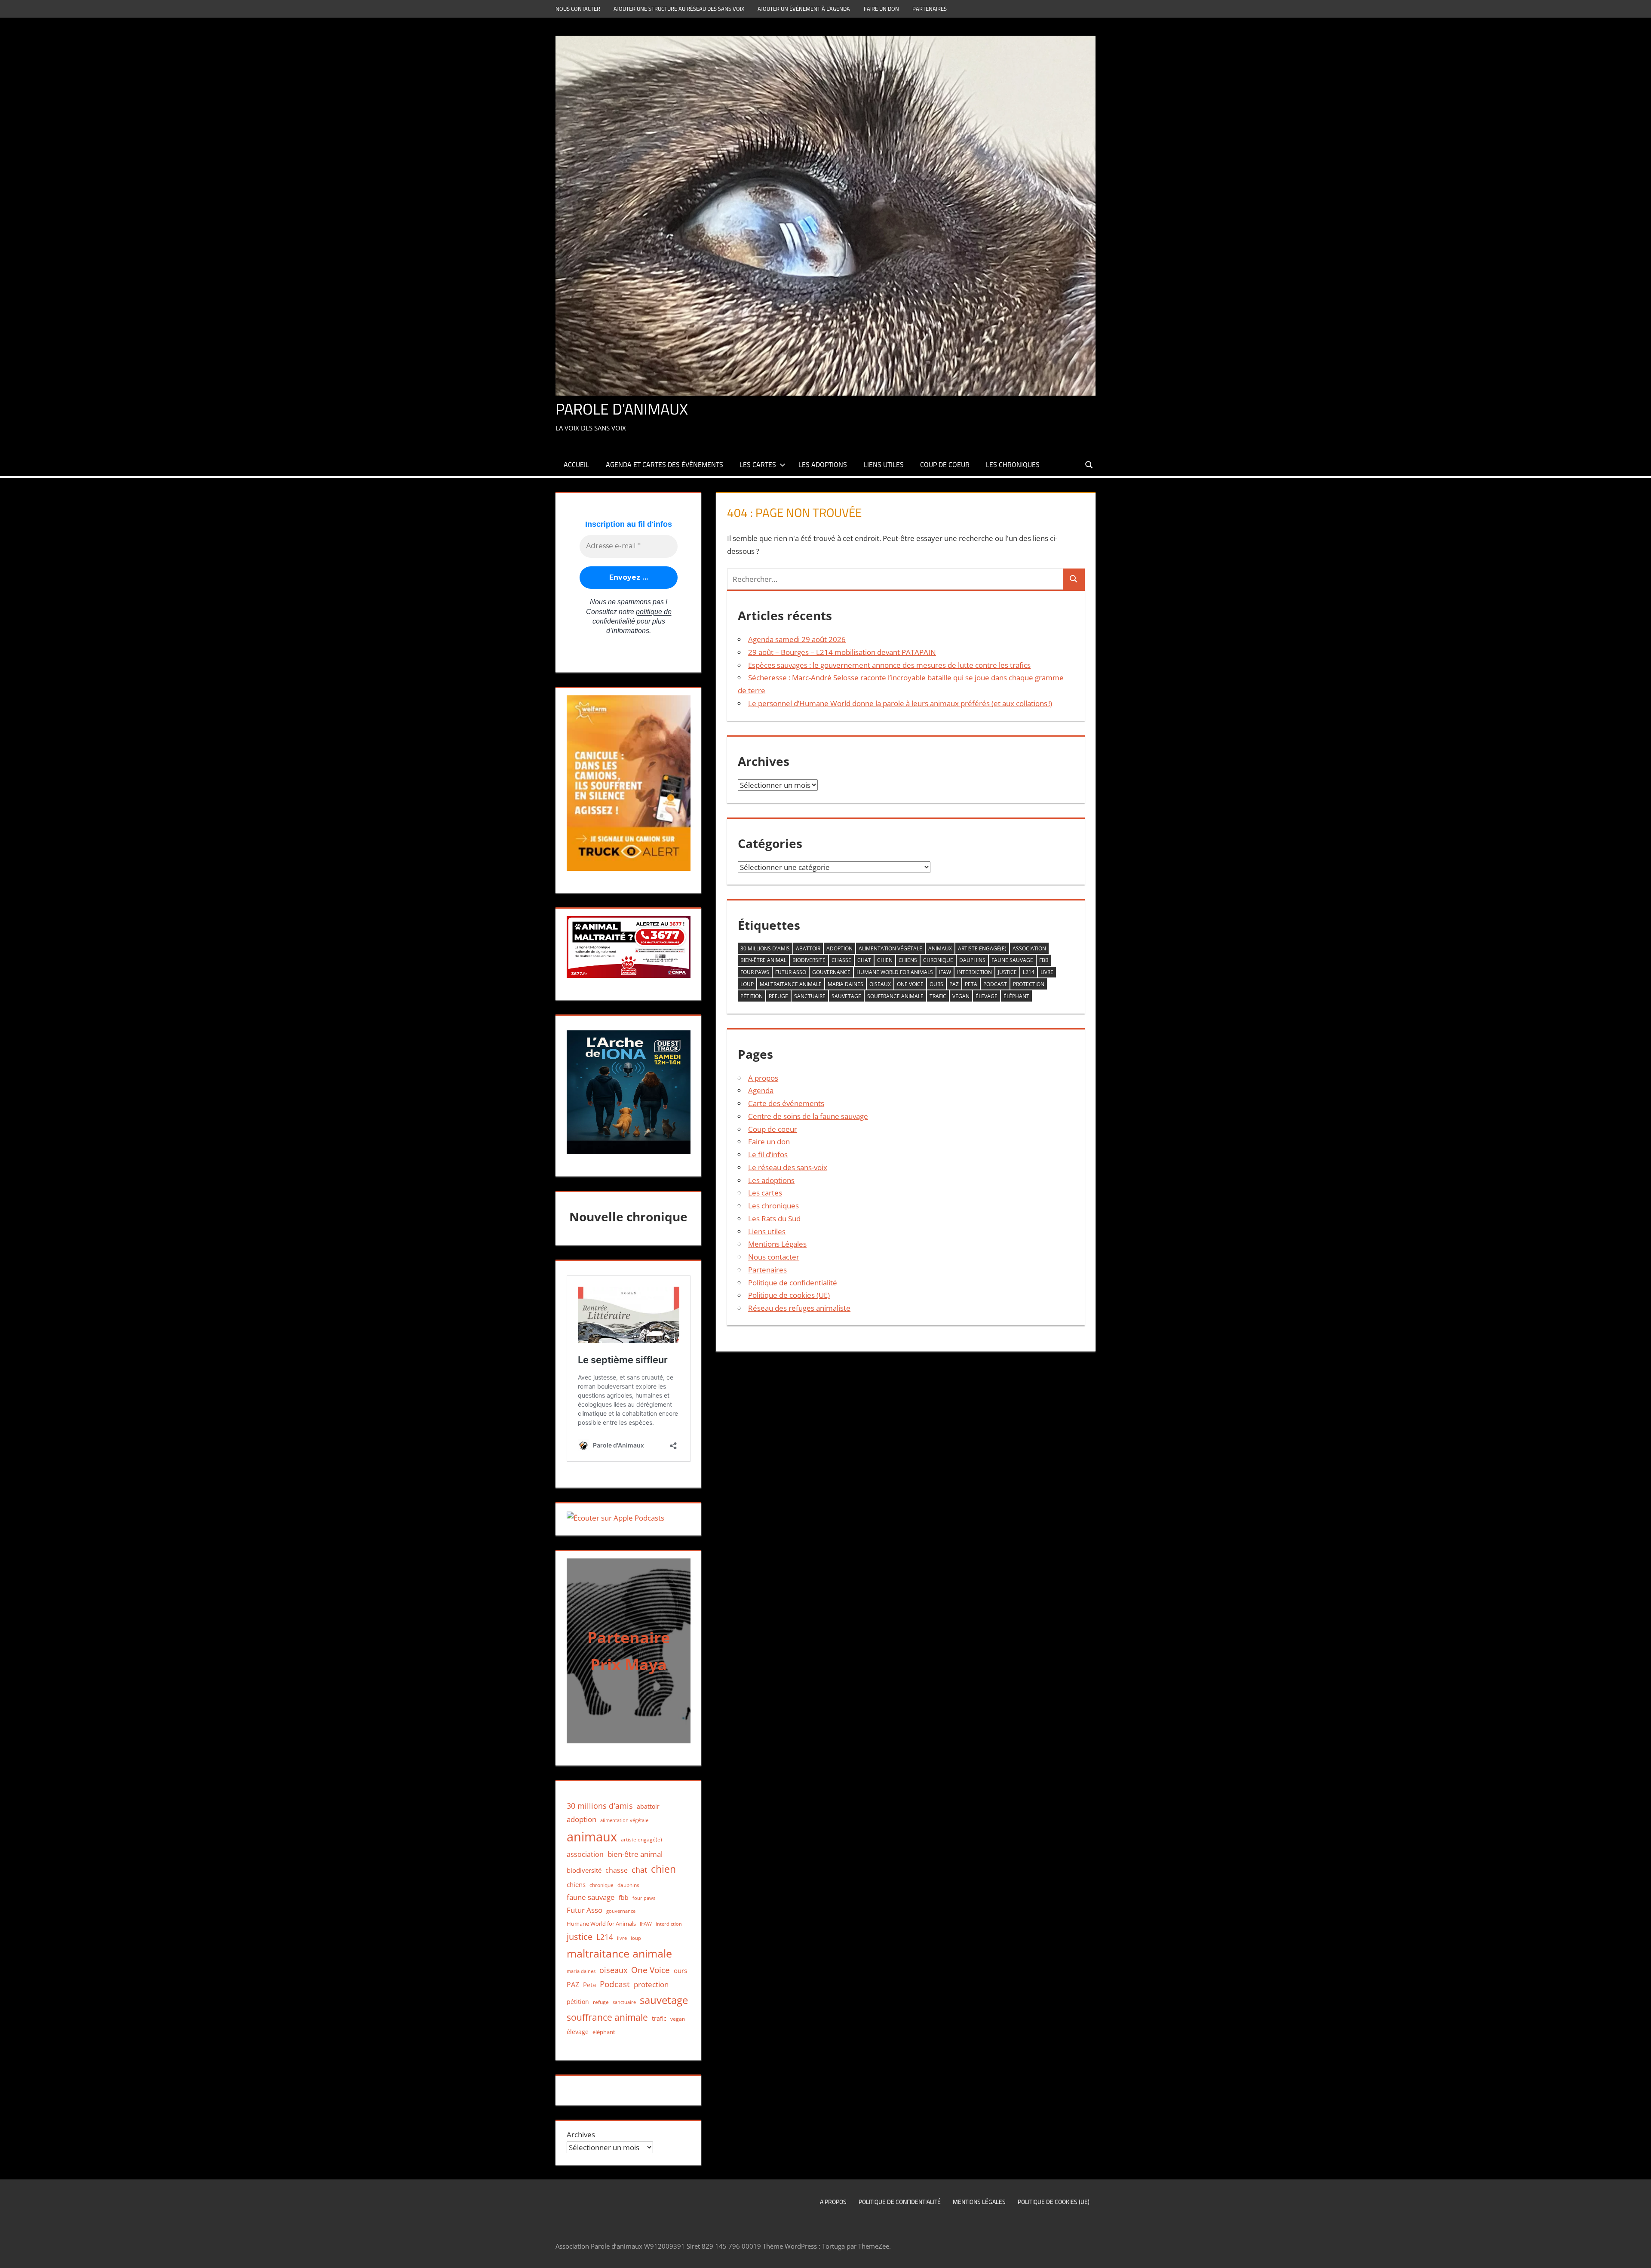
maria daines (845, 984)
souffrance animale (895, 996)
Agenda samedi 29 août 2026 (797, 639)
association (1029, 948)
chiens (908, 960)
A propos (763, 1078)
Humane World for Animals (895, 972)
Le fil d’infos (768, 1154)
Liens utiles (884, 464)
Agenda (761, 1090)
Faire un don (881, 9)
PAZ (954, 984)
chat (864, 960)
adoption (839, 948)
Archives (581, 2134)
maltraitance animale (791, 984)
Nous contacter (578, 9)
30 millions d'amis (765, 948)
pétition (752, 996)
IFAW (945, 972)
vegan (961, 996)
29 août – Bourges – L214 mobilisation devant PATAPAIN (842, 652)
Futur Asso (791, 972)
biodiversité (809, 960)
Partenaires (930, 9)
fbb (1044, 960)
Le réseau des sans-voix (788, 1167)
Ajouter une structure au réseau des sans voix (679, 9)
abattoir (808, 948)
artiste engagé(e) (982, 948)
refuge (778, 996)
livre (1047, 972)
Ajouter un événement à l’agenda (804, 9)
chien (885, 960)
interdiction (974, 972)
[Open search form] (1089, 464)
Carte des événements (786, 1103)
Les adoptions (823, 464)
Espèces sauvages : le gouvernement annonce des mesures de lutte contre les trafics (889, 665)
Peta (971, 984)
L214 (1029, 972)
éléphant (1016, 996)
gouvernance (831, 972)
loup (747, 984)
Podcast (995, 984)
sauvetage (846, 996)
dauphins (972, 960)
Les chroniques (1013, 464)
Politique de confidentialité (793, 1283)
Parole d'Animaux (622, 409)
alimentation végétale (890, 948)
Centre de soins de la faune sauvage (808, 1116)
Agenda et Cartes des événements (664, 464)
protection (1029, 984)
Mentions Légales (777, 1244)
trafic (938, 996)
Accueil (576, 464)
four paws (755, 972)
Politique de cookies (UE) (789, 1295)
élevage (987, 996)
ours (936, 984)
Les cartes (758, 464)
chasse (841, 960)
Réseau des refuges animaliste (799, 1308)
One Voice (910, 984)
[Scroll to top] (1637, 2254)
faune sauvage (1012, 960)
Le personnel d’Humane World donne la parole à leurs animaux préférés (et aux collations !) (900, 703)
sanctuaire (810, 996)
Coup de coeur (945, 464)
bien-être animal (763, 960)
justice (1007, 972)
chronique (938, 960)
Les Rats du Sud (774, 1219)
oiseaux (880, 984)
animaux (940, 948)
